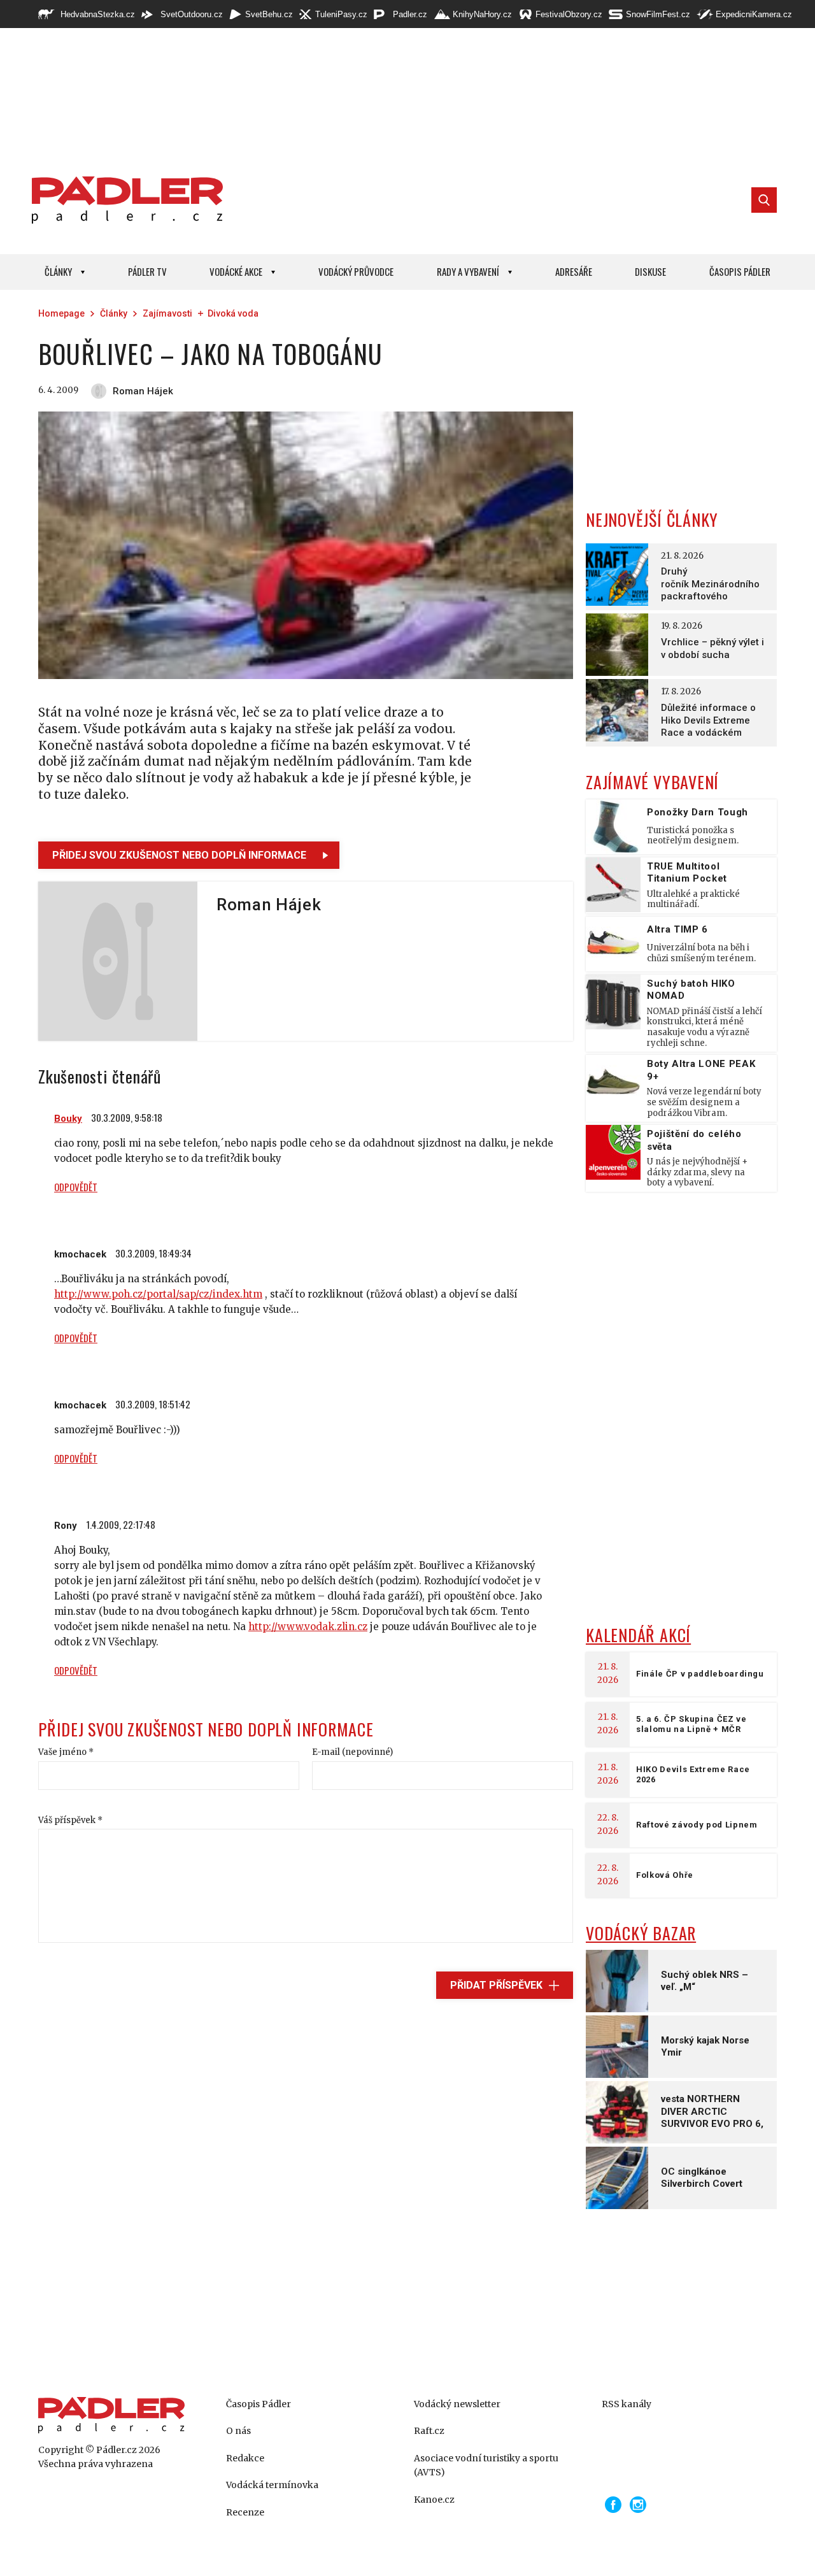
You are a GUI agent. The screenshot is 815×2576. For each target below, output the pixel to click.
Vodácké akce (236, 271)
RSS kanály (627, 2404)
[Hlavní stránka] (124, 200)
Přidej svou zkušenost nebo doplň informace (179, 855)
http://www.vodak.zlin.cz (308, 1627)
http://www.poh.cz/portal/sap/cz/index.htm (158, 1294)
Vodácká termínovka (272, 2485)
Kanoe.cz (434, 2500)
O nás (238, 2431)
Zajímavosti (167, 313)
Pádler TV (147, 271)
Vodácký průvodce (356, 271)
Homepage (61, 313)
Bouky (68, 1119)
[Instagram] (638, 2505)
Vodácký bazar (641, 1933)
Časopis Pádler (740, 271)
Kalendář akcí (638, 1635)
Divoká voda (233, 313)
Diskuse (650, 271)
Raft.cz (429, 2431)
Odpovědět (76, 1187)
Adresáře (574, 271)
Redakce (245, 2458)
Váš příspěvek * (70, 1820)
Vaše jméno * (66, 1752)
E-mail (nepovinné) (352, 1752)
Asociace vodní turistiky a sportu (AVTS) (486, 2465)
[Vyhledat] (764, 200)
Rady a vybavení (468, 271)
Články (58, 271)
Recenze (245, 2512)
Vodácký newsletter (457, 2404)
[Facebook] (613, 2505)
